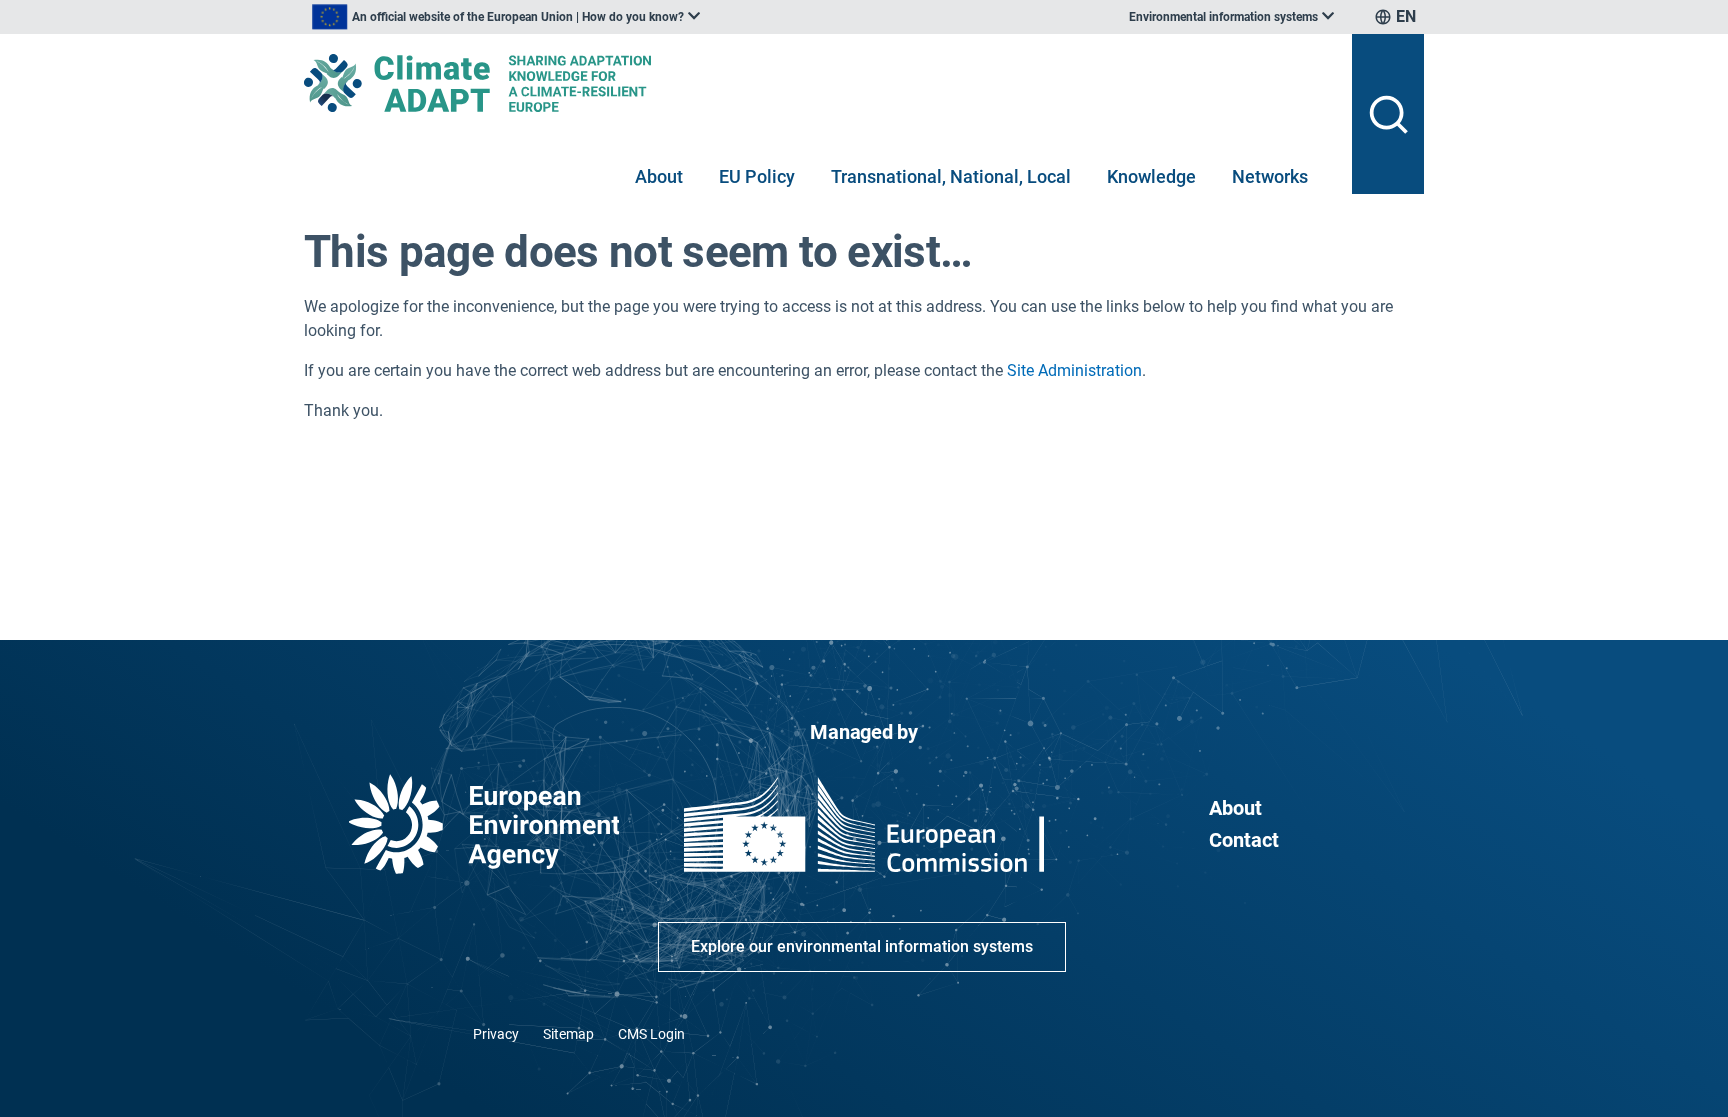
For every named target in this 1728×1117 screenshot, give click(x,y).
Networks (1270, 176)
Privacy (496, 1034)
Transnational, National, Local (951, 176)
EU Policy (757, 176)
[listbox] (506, 17)
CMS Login (651, 1034)
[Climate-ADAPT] (820, 83)
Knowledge (1151, 176)
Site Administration (1074, 370)
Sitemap (568, 1034)
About (659, 176)
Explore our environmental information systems (862, 946)
